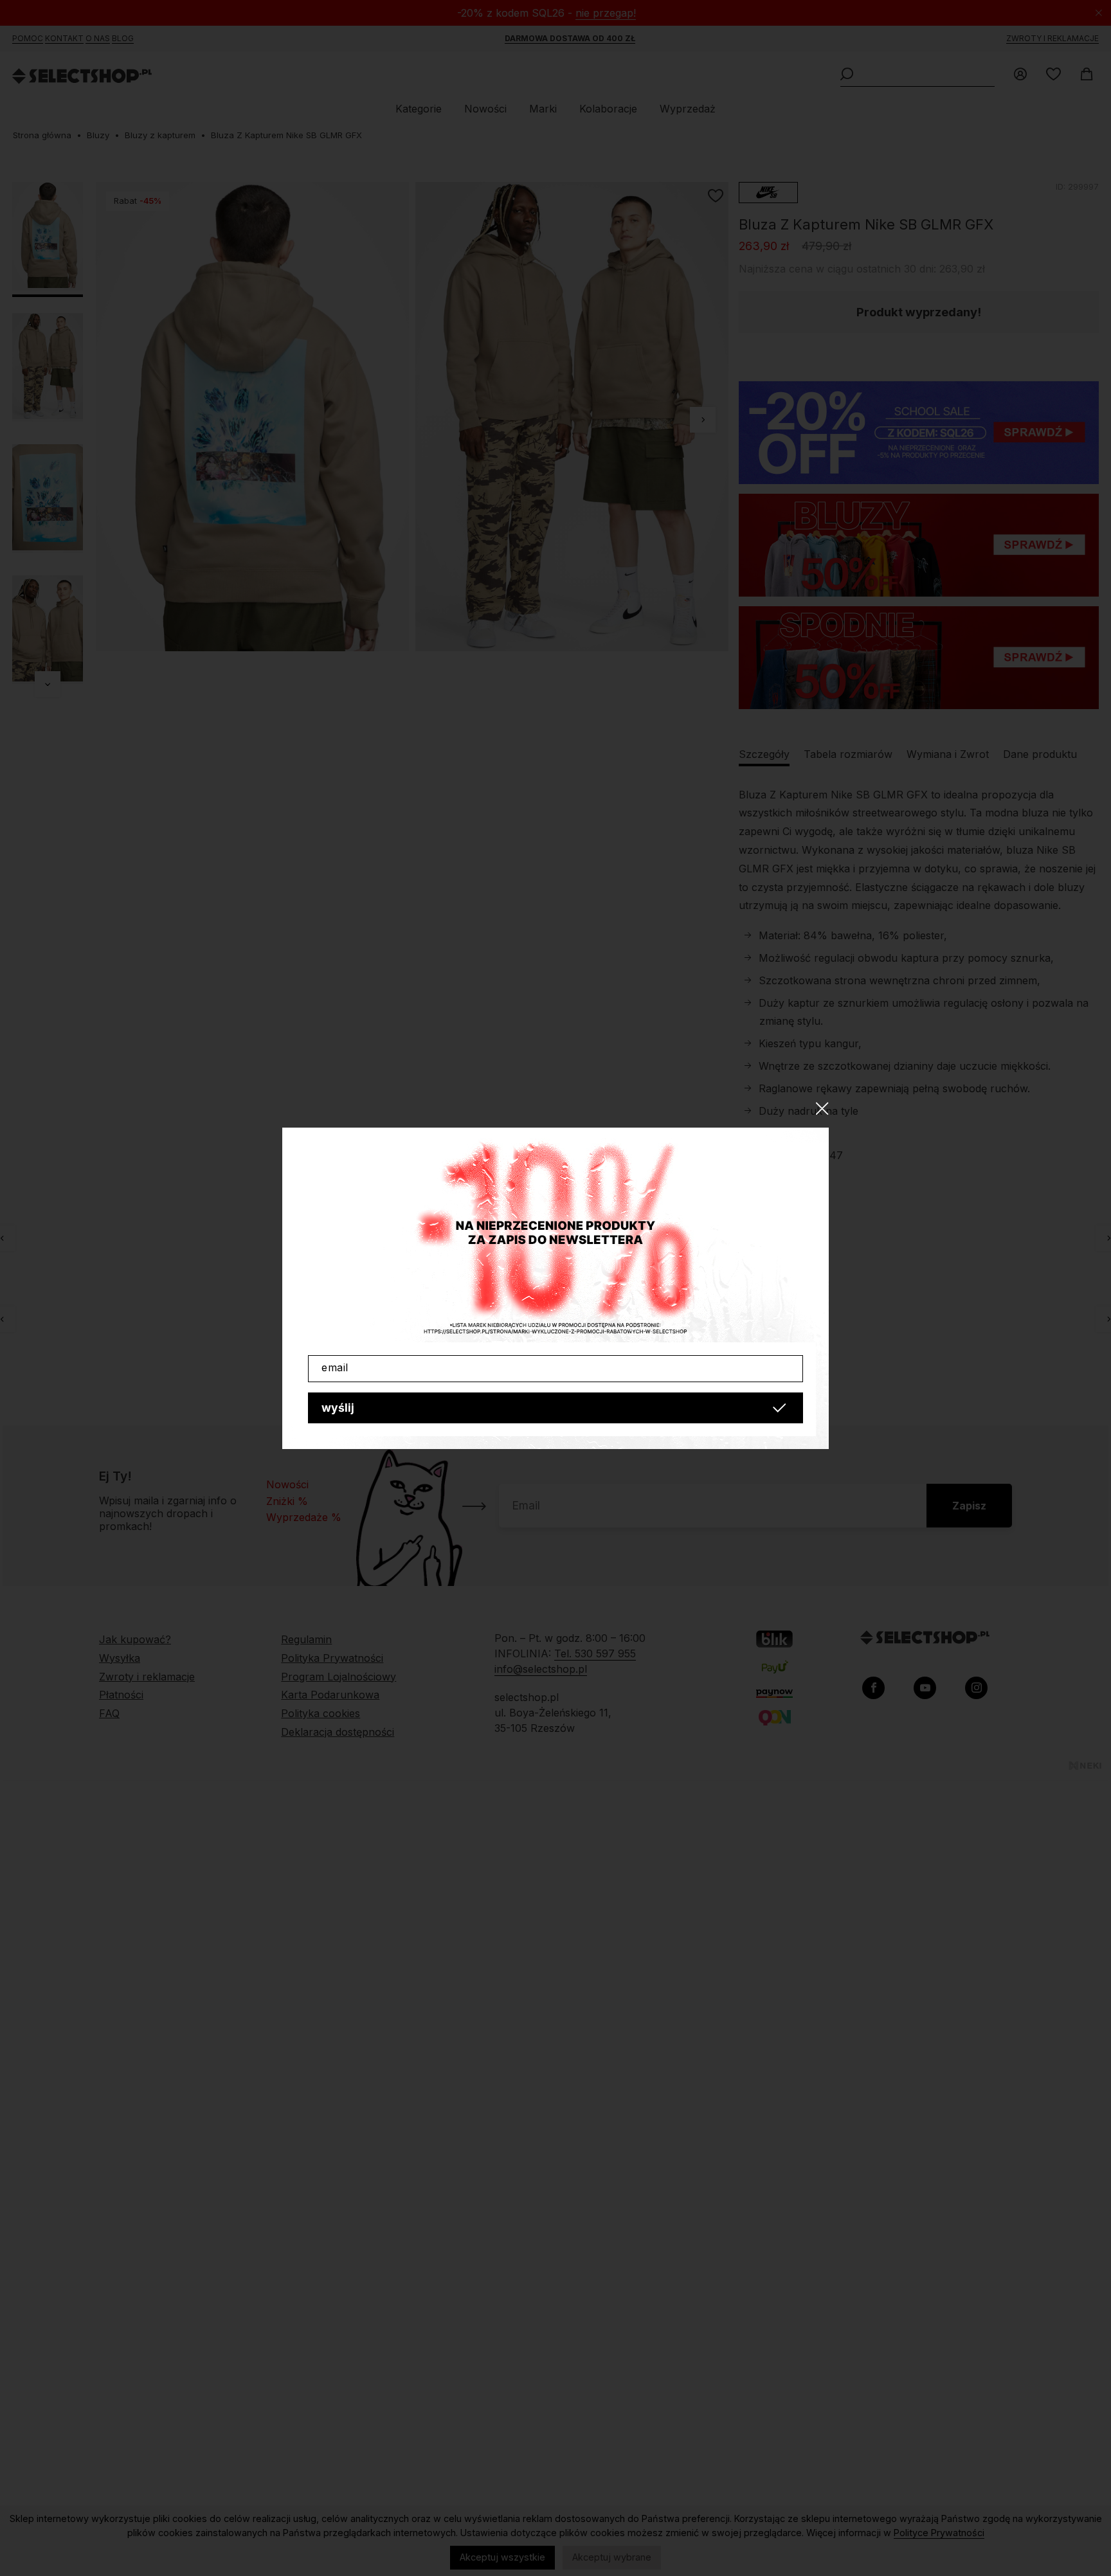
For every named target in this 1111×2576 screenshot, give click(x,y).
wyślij (338, 1408)
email (335, 1367)
